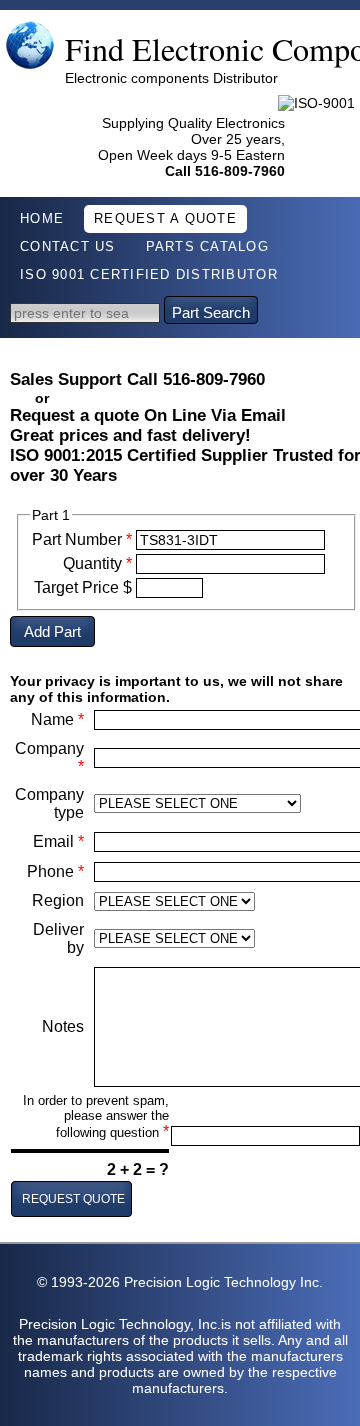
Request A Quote (165, 219)
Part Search (211, 312)
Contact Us (68, 247)
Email (58, 841)
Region (58, 900)
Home (42, 219)
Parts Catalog (207, 247)
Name (57, 719)
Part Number (82, 539)
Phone (55, 871)
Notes (63, 1026)
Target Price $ (83, 587)
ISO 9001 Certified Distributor (149, 275)
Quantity (97, 563)
